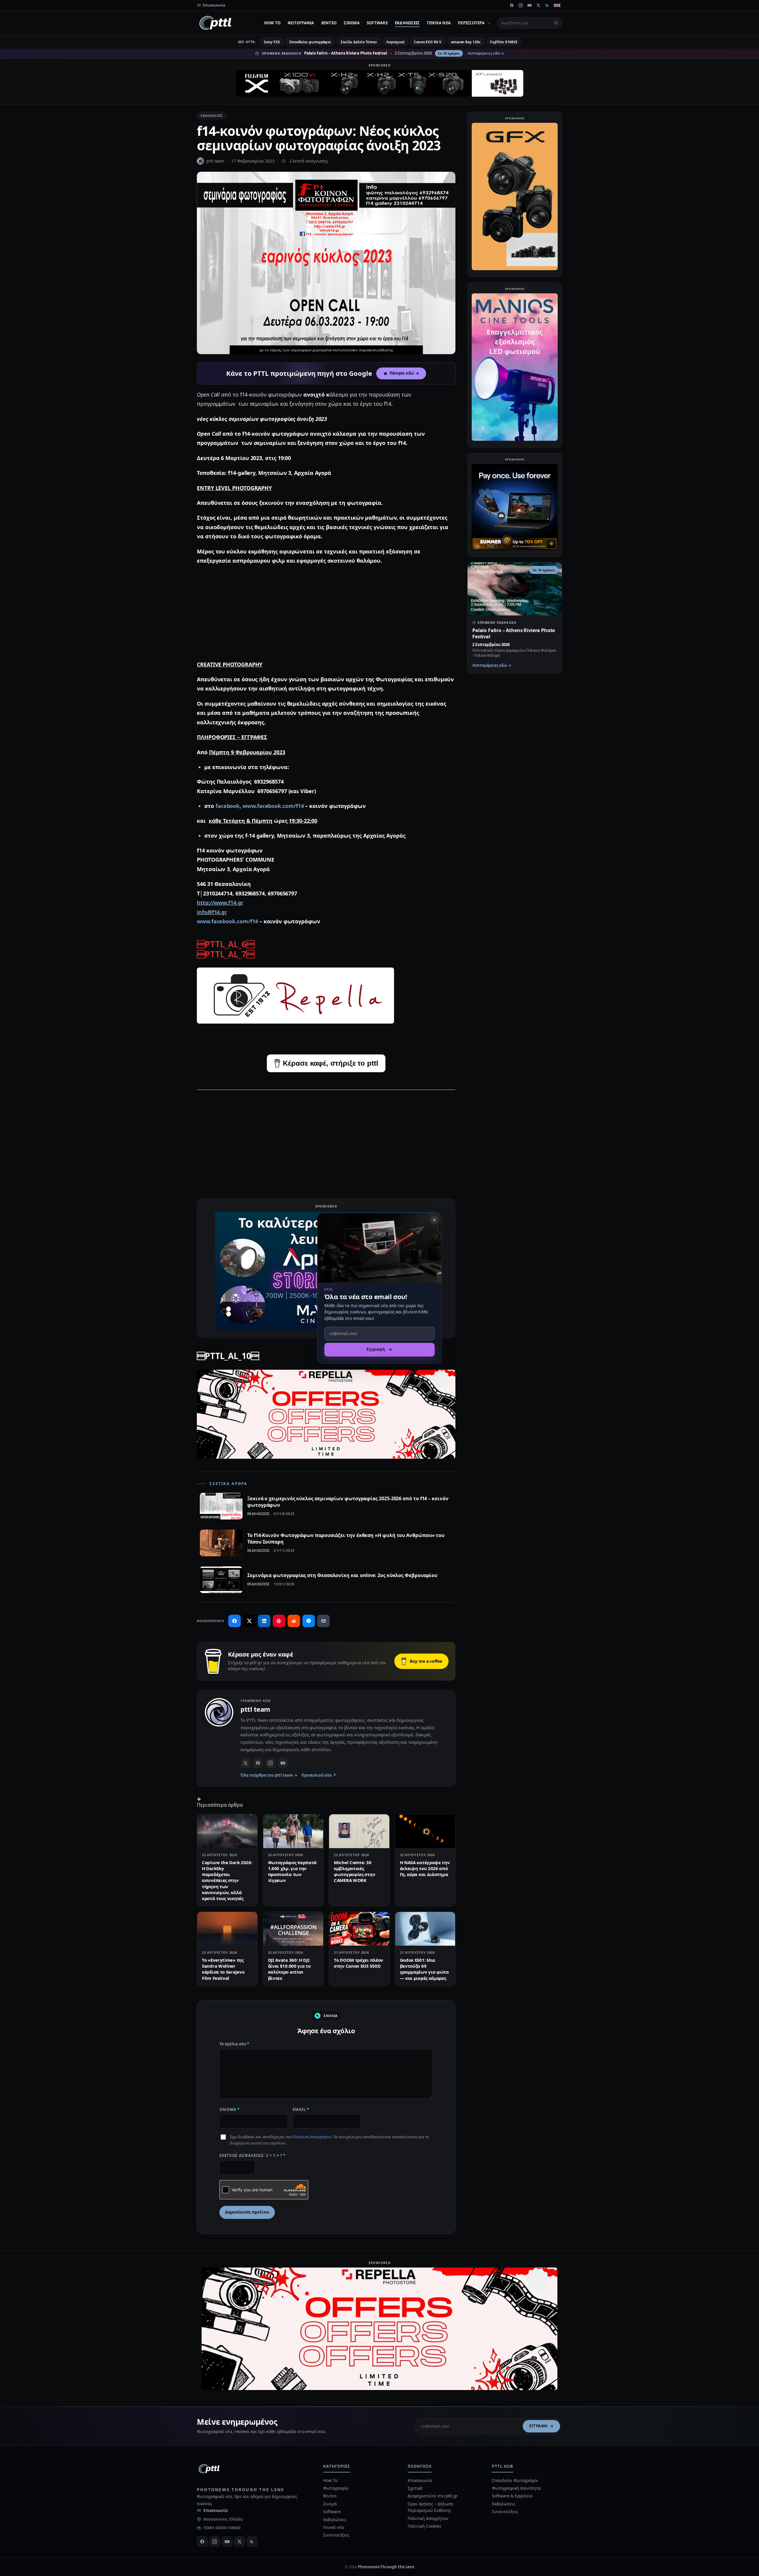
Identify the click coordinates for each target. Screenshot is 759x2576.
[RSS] (547, 5)
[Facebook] (512, 5)
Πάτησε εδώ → (404, 373)
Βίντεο (329, 23)
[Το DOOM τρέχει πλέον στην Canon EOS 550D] (359, 1929)
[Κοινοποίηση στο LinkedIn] (264, 1621)
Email (301, 2109)
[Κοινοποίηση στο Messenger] (309, 1621)
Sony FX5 (272, 42)
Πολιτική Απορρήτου (312, 2137)
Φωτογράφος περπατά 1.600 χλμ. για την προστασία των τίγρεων (292, 1871)
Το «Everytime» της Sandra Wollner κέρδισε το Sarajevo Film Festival (223, 1969)
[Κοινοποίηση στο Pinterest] (279, 1621)
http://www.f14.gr (220, 903)
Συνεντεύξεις (336, 2535)
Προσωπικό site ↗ (319, 1775)
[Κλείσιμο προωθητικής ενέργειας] (434, 1220)
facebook (228, 806)
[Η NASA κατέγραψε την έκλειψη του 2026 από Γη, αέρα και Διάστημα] (425, 1831)
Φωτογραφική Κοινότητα (516, 2488)
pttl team (215, 161)
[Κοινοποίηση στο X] (249, 1621)
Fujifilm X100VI (504, 42)
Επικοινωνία (216, 2510)
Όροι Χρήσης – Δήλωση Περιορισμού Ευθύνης (430, 2507)
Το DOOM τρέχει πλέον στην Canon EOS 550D (358, 1963)
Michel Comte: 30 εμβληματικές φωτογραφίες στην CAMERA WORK (354, 1871)
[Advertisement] (326, 613)
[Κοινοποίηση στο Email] (323, 1621)
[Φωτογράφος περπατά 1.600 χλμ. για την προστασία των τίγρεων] (293, 1831)
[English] (557, 5)
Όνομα (229, 2109)
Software (377, 23)
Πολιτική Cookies (424, 2526)
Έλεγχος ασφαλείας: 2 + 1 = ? (252, 2155)
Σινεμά (352, 23)
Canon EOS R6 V (428, 42)
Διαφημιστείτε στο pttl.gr (433, 2496)
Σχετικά (415, 2488)
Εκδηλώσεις (407, 23)
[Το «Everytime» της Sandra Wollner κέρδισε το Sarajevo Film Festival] (227, 1929)
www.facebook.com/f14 (273, 806)
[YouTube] (530, 5)
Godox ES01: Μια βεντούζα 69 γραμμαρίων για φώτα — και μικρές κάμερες (424, 1969)
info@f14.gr (212, 912)
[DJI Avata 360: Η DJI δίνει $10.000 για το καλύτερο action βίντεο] (293, 1929)
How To (272, 23)
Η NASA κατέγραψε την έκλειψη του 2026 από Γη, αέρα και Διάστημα (425, 1868)
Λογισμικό (395, 42)
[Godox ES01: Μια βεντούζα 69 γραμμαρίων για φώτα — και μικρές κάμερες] (425, 1929)
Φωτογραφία (301, 23)
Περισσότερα (471, 23)
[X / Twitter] (245, 1763)
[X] (538, 5)
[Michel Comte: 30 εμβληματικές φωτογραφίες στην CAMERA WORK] (359, 1831)
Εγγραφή (538, 2426)
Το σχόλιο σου (234, 2044)
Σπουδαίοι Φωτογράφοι (515, 2480)
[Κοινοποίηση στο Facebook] (235, 1621)
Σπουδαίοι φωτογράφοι (310, 42)
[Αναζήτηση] (556, 23)
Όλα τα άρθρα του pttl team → (269, 1775)
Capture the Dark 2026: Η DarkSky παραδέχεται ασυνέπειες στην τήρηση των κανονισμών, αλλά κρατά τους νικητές (227, 1880)
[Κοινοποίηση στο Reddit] (294, 1621)
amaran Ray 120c (466, 42)
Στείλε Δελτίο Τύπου (359, 42)
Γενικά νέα (439, 23)
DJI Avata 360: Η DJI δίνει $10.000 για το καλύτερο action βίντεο (289, 1969)
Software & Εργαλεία (512, 2496)
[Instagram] (521, 5)
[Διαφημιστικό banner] (379, 83)
